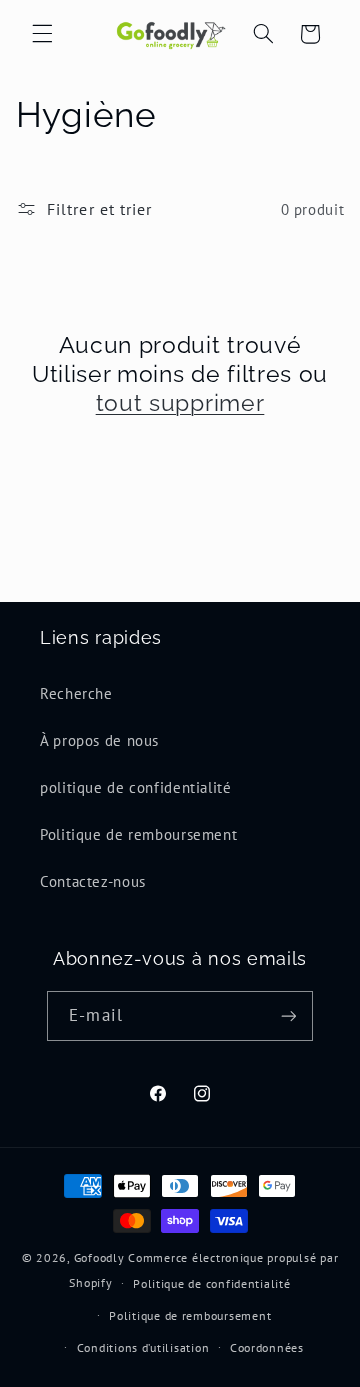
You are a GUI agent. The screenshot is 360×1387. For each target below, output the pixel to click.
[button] (42, 34)
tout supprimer (180, 402)
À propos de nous (99, 740)
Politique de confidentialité (212, 1283)
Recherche (76, 693)
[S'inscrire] (288, 1015)
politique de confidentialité (136, 787)
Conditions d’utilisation (143, 1347)
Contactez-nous (93, 881)
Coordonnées (267, 1347)
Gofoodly (99, 1257)
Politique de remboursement (138, 834)
